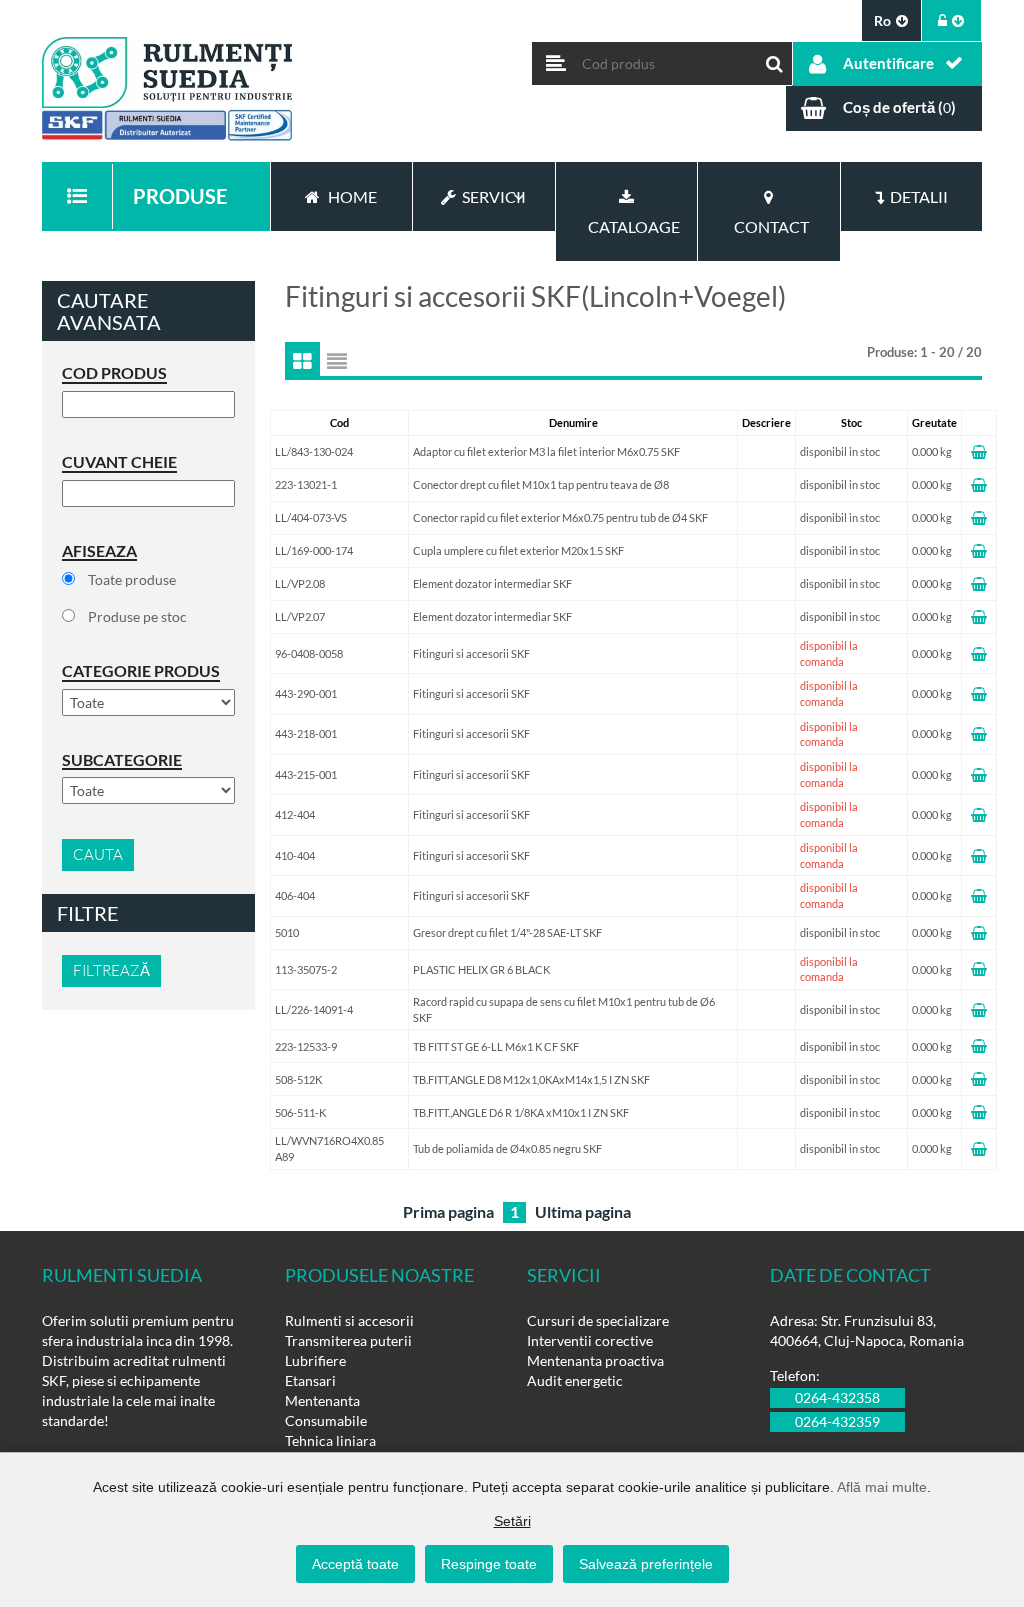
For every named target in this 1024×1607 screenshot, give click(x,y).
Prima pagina (448, 1211)
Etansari (310, 1380)
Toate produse (132, 579)
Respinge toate (489, 1564)
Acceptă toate (355, 1564)
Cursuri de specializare (598, 1320)
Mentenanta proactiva (595, 1360)
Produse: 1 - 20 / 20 (924, 352)
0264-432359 (837, 1421)
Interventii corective (590, 1340)
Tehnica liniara (330, 1440)
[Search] (775, 59)
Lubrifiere (315, 1360)
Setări (512, 1521)
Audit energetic (575, 1380)
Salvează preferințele (646, 1564)
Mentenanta (322, 1400)
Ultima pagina (583, 1211)
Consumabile (326, 1420)
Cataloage (631, 226)
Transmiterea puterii (348, 1340)
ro (882, 20)
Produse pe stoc (137, 616)
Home (352, 196)
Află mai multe (882, 1487)
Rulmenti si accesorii (349, 1320)
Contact (768, 226)
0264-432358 (837, 1397)
